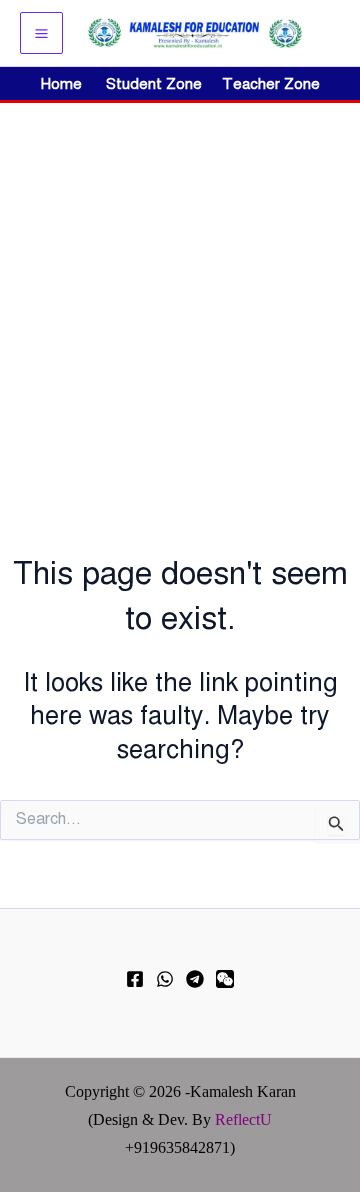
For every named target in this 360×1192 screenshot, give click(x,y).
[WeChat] (225, 979)
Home (61, 84)
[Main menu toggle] (41, 33)
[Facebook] (135, 979)
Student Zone (160, 84)
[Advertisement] (180, 293)
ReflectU (243, 1119)
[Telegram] (195, 979)
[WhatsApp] (165, 979)
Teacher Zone (271, 84)
